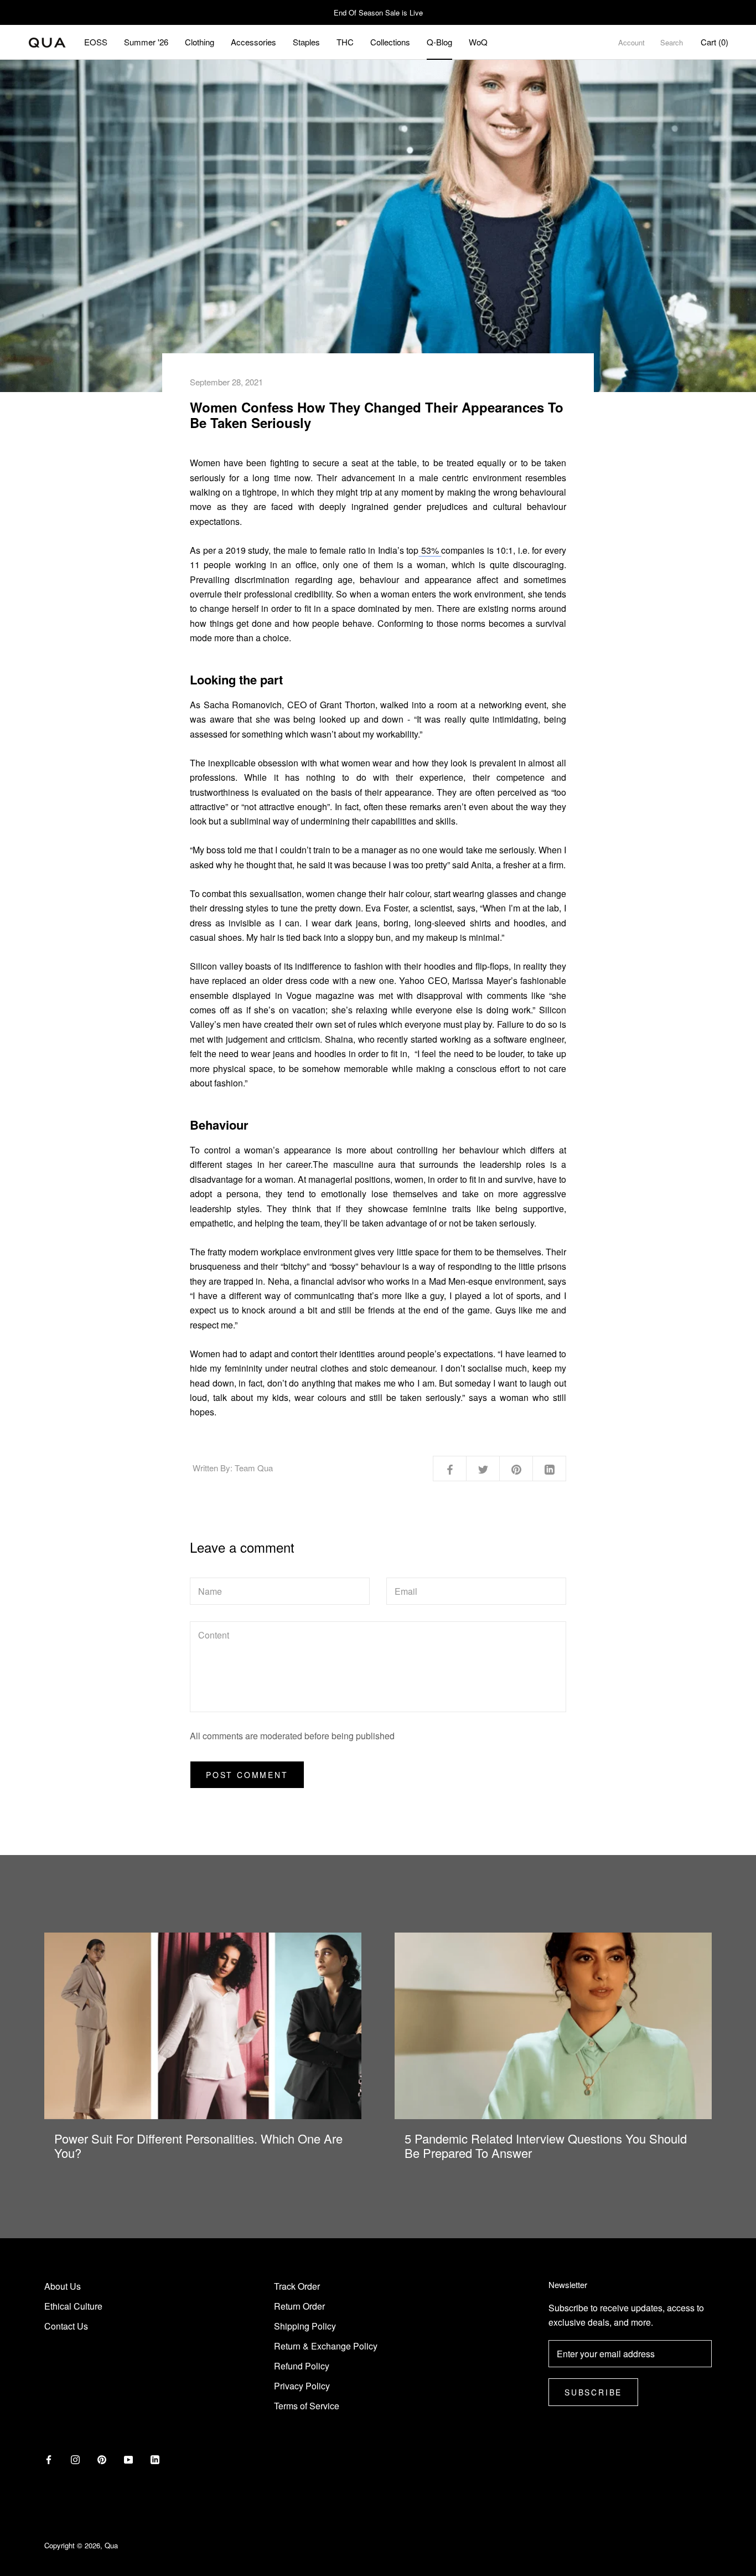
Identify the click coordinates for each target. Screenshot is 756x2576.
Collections (390, 42)
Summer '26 (146, 42)
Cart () (714, 42)
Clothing (200, 42)
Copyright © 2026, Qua (81, 2545)
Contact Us (66, 2326)
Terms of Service (307, 2406)
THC (345, 42)
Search (672, 42)
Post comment (247, 1775)
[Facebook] (49, 2459)
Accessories (253, 42)
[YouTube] (128, 2459)
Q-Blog (439, 42)
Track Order (297, 2286)
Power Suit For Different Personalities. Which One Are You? (198, 2145)
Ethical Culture (73, 2306)
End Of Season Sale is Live (378, 12)
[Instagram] (75, 2459)
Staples (306, 42)
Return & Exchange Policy (326, 2346)
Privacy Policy (302, 2386)
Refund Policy (302, 2366)
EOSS (96, 42)
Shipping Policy (305, 2326)
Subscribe (593, 2392)
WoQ (478, 42)
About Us (63, 2286)
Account (631, 42)
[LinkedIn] (155, 2459)
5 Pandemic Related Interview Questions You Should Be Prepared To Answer (546, 2145)
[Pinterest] (102, 2459)
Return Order (299, 2306)
